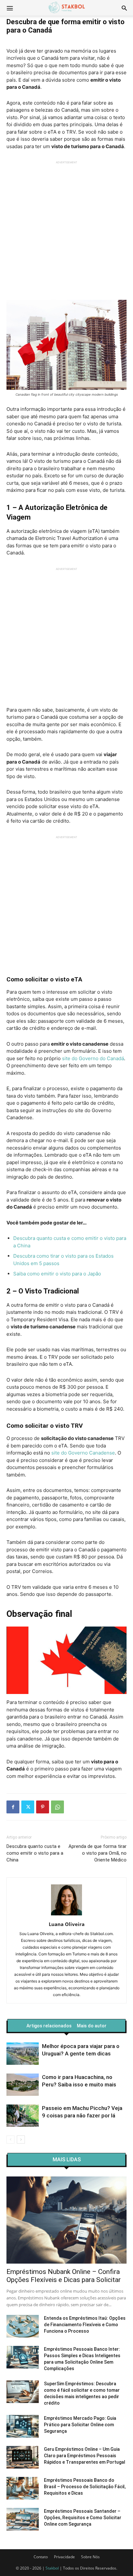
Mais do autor (92, 2026)
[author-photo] (66, 1915)
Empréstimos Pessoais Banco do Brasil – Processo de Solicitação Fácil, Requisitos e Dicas (85, 2487)
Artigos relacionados (49, 2026)
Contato (41, 2557)
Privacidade (64, 2557)
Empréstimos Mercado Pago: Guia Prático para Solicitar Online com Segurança (80, 2425)
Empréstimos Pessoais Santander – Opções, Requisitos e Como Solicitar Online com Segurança (83, 2518)
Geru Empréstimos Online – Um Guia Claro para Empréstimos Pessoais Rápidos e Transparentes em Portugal (85, 2456)
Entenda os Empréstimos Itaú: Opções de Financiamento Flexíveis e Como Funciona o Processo (85, 2325)
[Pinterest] (43, 1807)
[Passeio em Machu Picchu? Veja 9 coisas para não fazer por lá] (23, 2116)
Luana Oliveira (67, 1924)
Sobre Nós (90, 2557)
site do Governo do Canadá (93, 1058)
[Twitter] (28, 1807)
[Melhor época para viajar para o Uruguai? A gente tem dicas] (23, 2054)
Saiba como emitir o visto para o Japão (57, 1274)
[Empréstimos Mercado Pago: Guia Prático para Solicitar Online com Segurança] (23, 2426)
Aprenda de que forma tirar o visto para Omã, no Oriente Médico (97, 1853)
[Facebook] (13, 1807)
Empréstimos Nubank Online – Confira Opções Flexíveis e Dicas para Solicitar (64, 2276)
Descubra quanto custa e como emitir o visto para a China (35, 1853)
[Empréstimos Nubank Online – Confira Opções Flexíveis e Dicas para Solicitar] (66, 2220)
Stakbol (52, 2568)
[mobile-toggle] (10, 8)
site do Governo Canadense (83, 1453)
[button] (124, 8)
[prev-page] (10, 2140)
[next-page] (21, 2140)
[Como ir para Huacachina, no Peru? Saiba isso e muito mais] (23, 2085)
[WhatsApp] (57, 1807)
